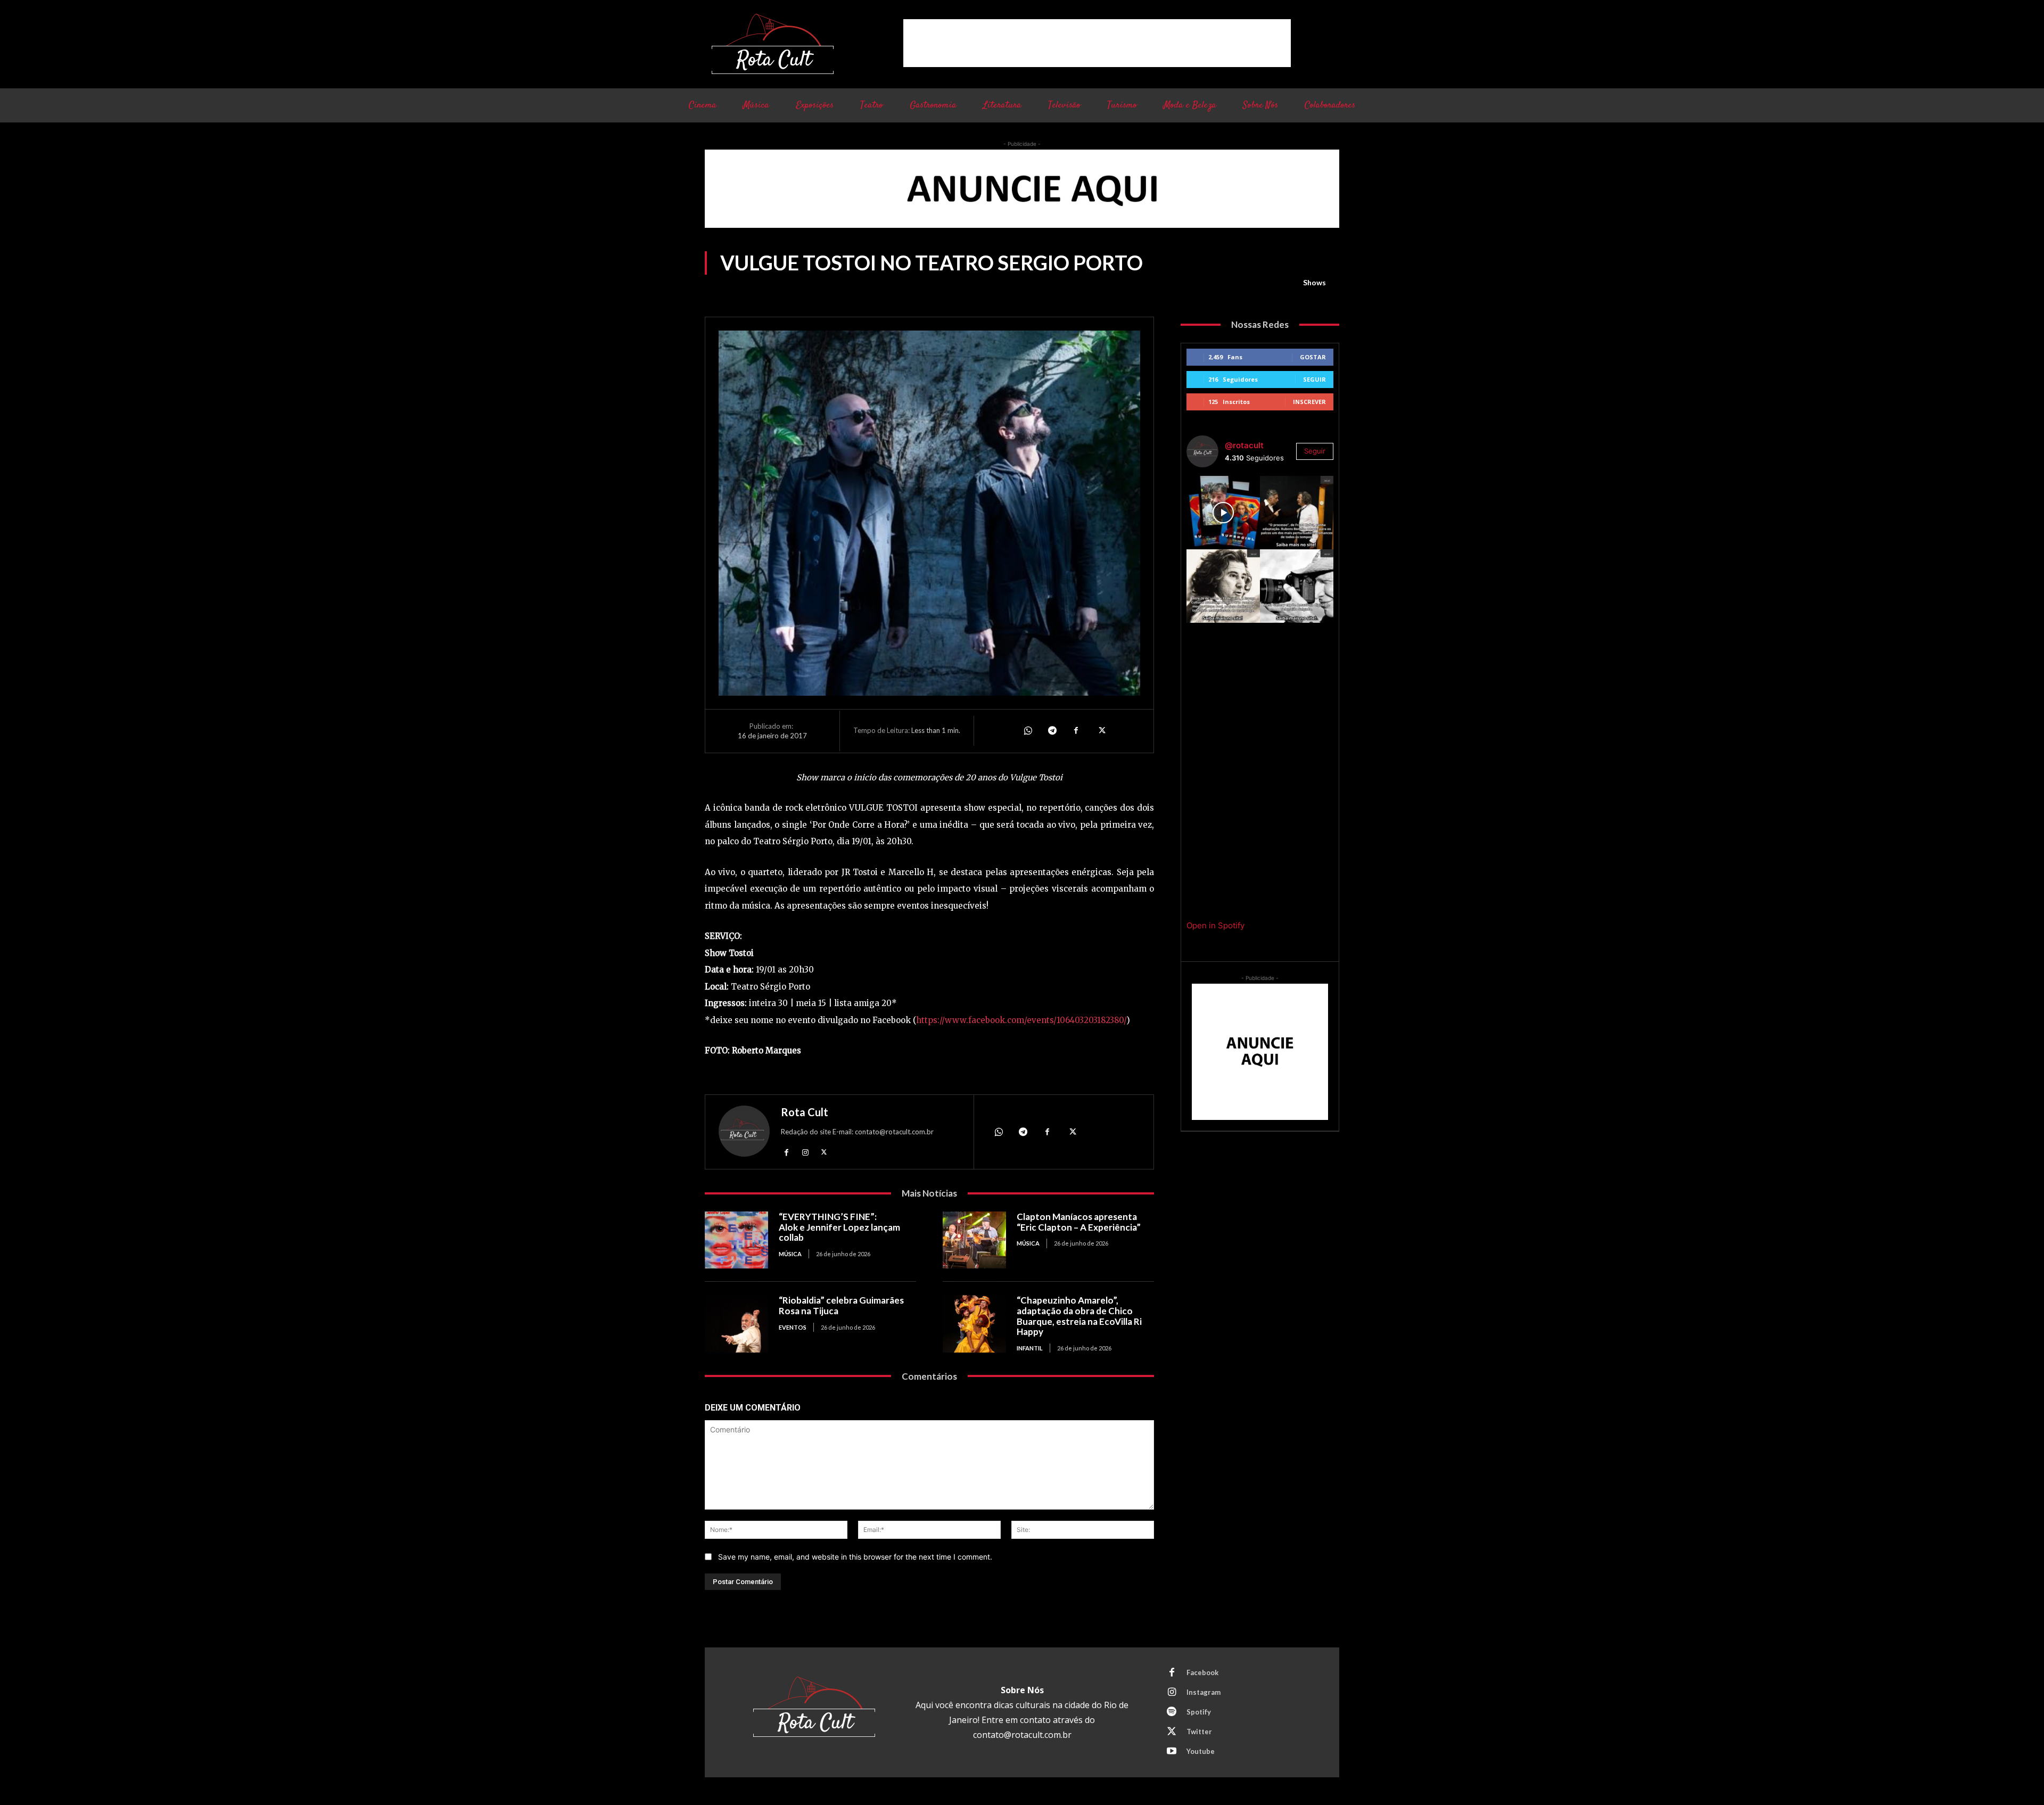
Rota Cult (805, 1112)
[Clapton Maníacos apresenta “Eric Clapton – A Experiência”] (974, 1240)
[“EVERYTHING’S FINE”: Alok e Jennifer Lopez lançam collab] (736, 1240)
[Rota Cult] (744, 1134)
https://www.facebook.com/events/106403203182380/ (1021, 1020)
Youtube (1201, 1751)
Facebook (1202, 1672)
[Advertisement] (1097, 43)
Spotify (1199, 1712)
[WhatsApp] (1027, 731)
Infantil (1030, 1348)
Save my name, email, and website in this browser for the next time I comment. (855, 1557)
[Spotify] (1172, 1712)
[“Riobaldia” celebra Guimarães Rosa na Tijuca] (736, 1324)
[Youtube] (1172, 1752)
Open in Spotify (1215, 925)
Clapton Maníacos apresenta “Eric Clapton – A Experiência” (1079, 1222)
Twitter (1199, 1732)
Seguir (1314, 379)
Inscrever (1309, 402)
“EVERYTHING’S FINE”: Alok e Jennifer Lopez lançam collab (839, 1227)
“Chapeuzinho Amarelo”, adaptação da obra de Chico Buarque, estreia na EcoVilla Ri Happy (1079, 1316)
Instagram (1204, 1692)
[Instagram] (805, 1152)
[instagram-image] (1223, 513)
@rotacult (1244, 445)
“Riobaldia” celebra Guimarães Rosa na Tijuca (841, 1305)
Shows (1314, 282)
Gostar (1313, 357)
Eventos (793, 1327)
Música (790, 1254)
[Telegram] (1052, 731)
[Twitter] (1101, 731)
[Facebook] (1076, 731)
